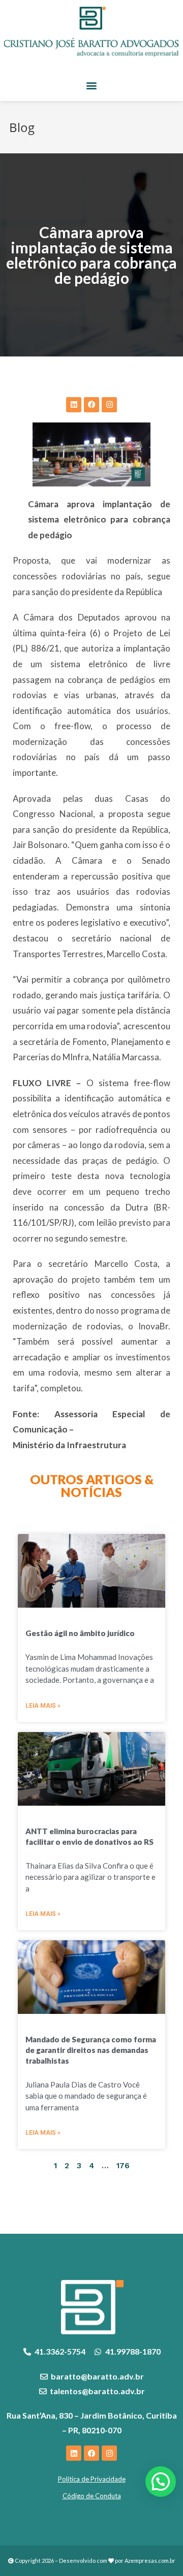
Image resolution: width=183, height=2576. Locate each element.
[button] (92, 85)
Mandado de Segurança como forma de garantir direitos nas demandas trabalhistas (91, 2050)
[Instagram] (109, 405)
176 (123, 2166)
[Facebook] (91, 405)
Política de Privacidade (92, 2479)
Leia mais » (43, 1706)
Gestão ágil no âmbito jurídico (80, 1633)
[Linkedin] (74, 405)
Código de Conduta (92, 2496)
